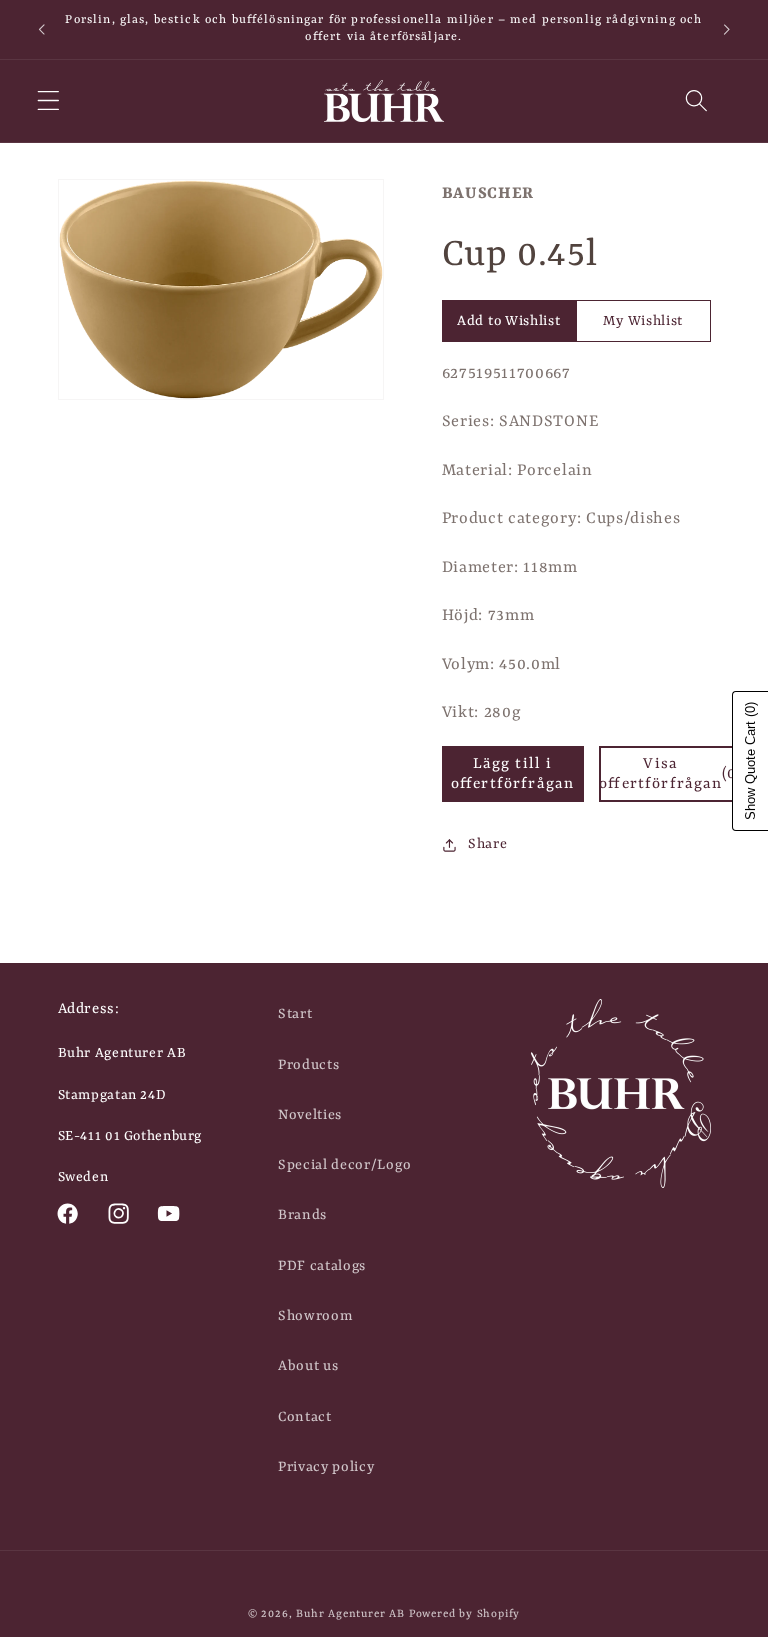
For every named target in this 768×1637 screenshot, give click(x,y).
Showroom (315, 1316)
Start (295, 1014)
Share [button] (487, 844)
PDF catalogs (322, 1266)
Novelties (310, 1115)
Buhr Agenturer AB (350, 1614)
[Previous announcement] (42, 29)
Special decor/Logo (344, 1165)
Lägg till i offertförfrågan (512, 774)
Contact (305, 1417)
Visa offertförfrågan (669, 774)
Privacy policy (326, 1467)
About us (308, 1366)
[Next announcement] (726, 29)
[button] (48, 101)
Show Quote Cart (750, 761)
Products (309, 1065)
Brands (302, 1215)
